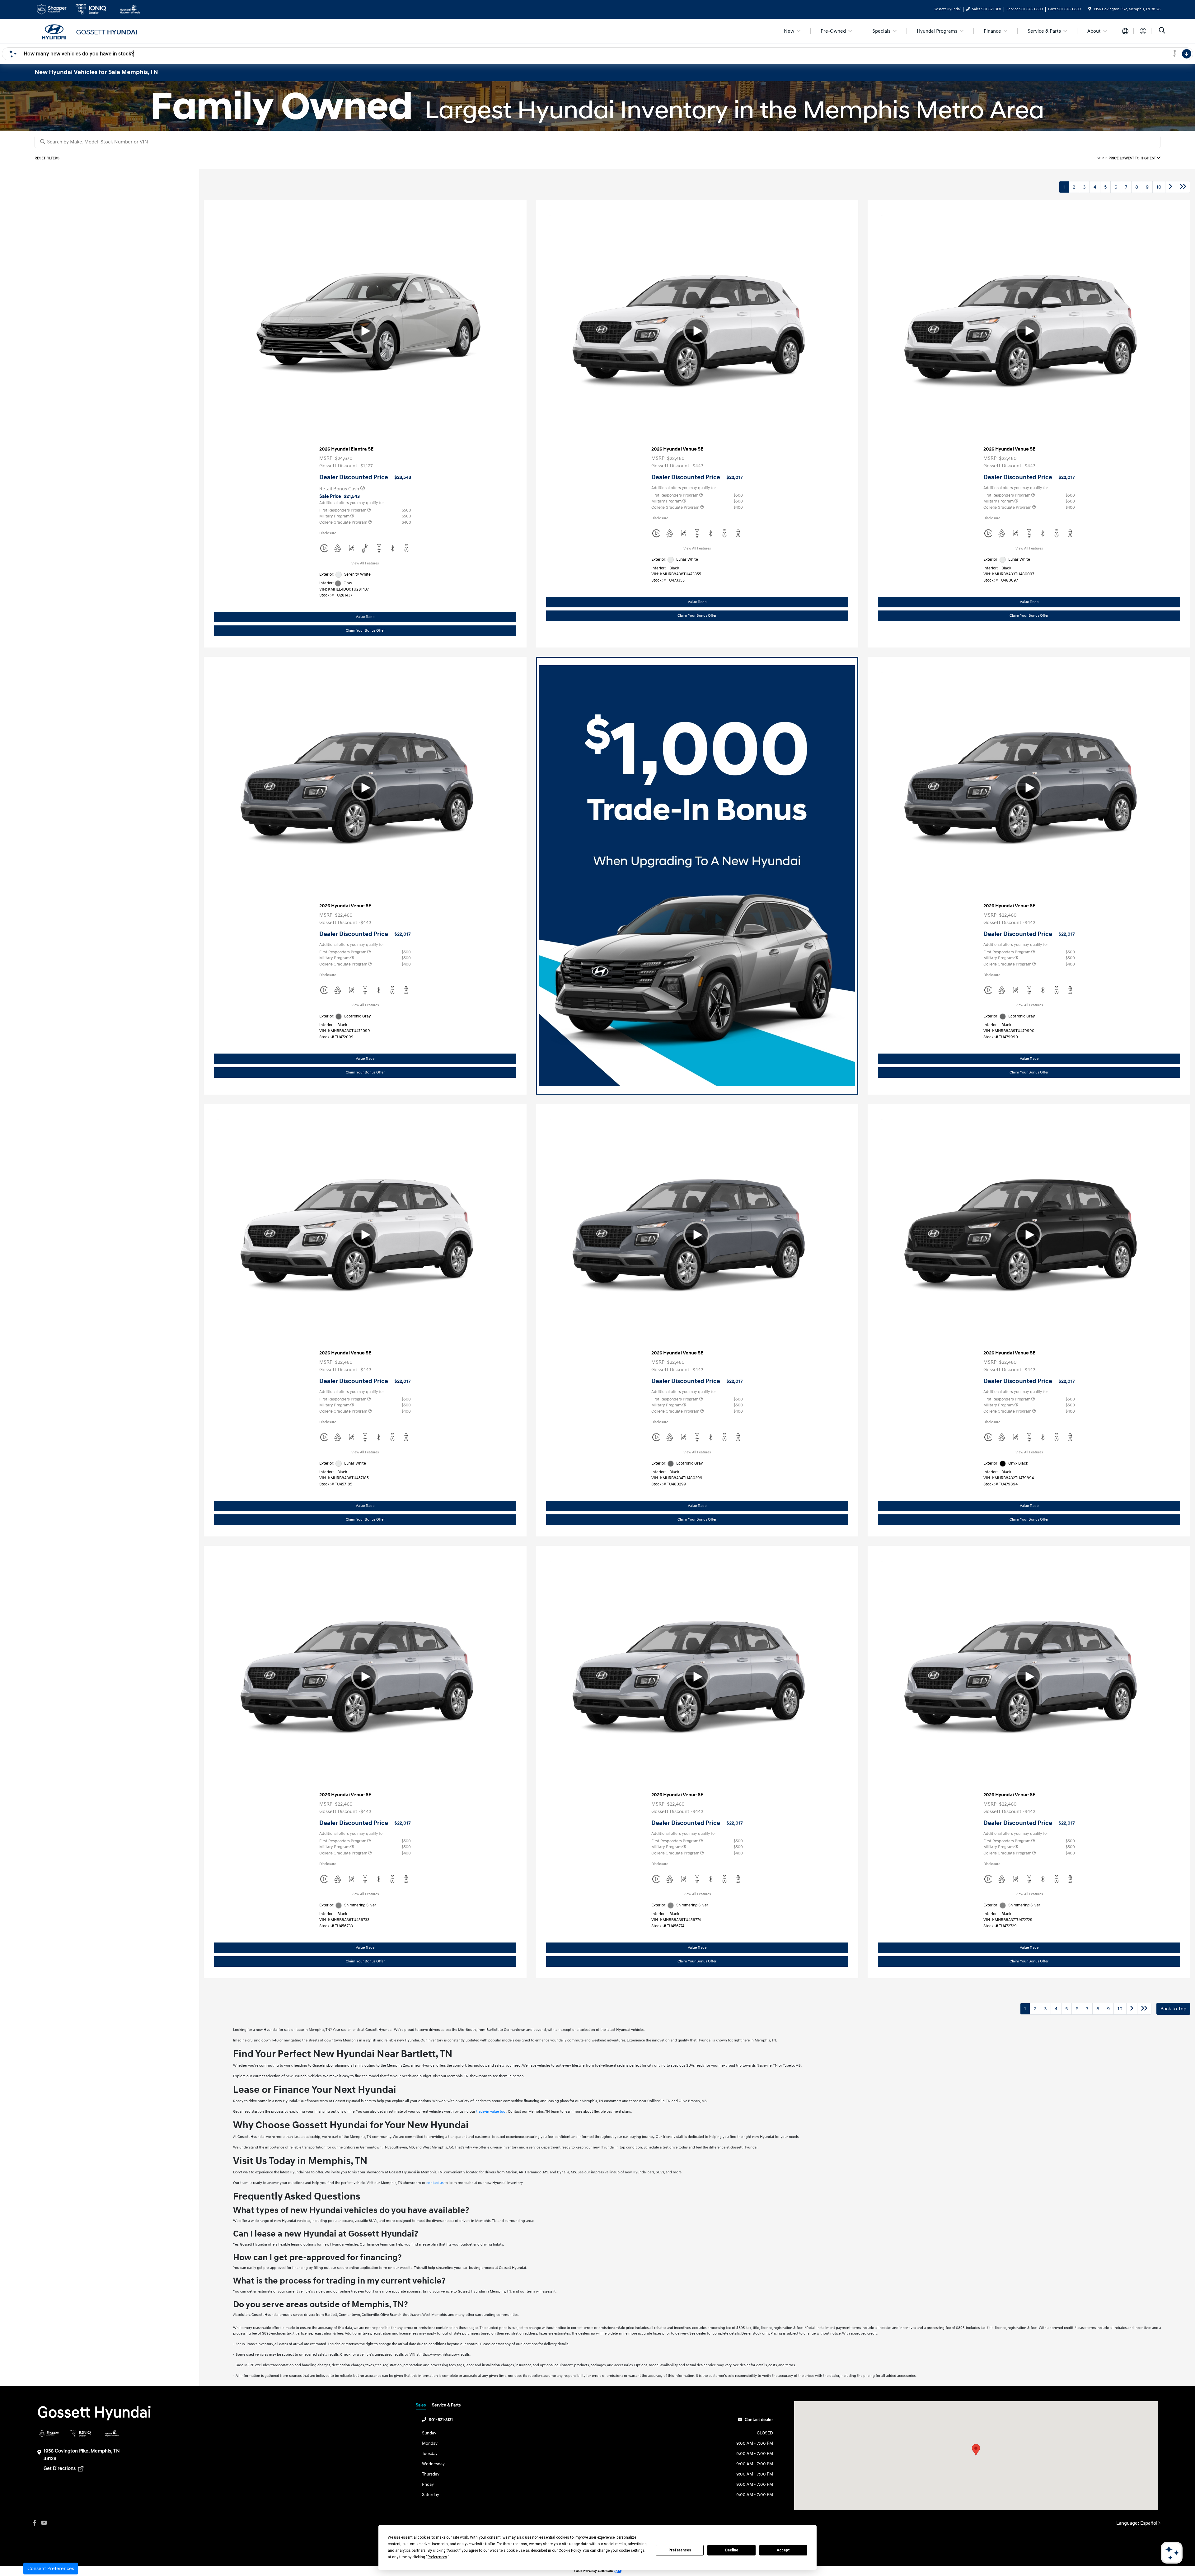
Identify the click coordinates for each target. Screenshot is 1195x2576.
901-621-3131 (441, 2420)
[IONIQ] (80, 2433)
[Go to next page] (1171, 187)
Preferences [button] (437, 2557)
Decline (732, 2550)
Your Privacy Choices (594, 2571)
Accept (783, 2550)
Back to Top (1173, 2009)
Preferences (680, 2550)
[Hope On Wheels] (112, 2433)
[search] (1162, 31)
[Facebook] (35, 2523)
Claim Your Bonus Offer (365, 631)
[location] (1090, 9)
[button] (976, 2450)
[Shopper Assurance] (49, 2433)
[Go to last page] (1183, 187)
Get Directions (60, 2468)
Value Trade (365, 617)
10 (1159, 187)
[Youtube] (44, 2523)
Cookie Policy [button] (570, 2550)
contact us (435, 2183)
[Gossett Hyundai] (88, 31)
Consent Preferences (51, 2569)
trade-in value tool (491, 2112)
